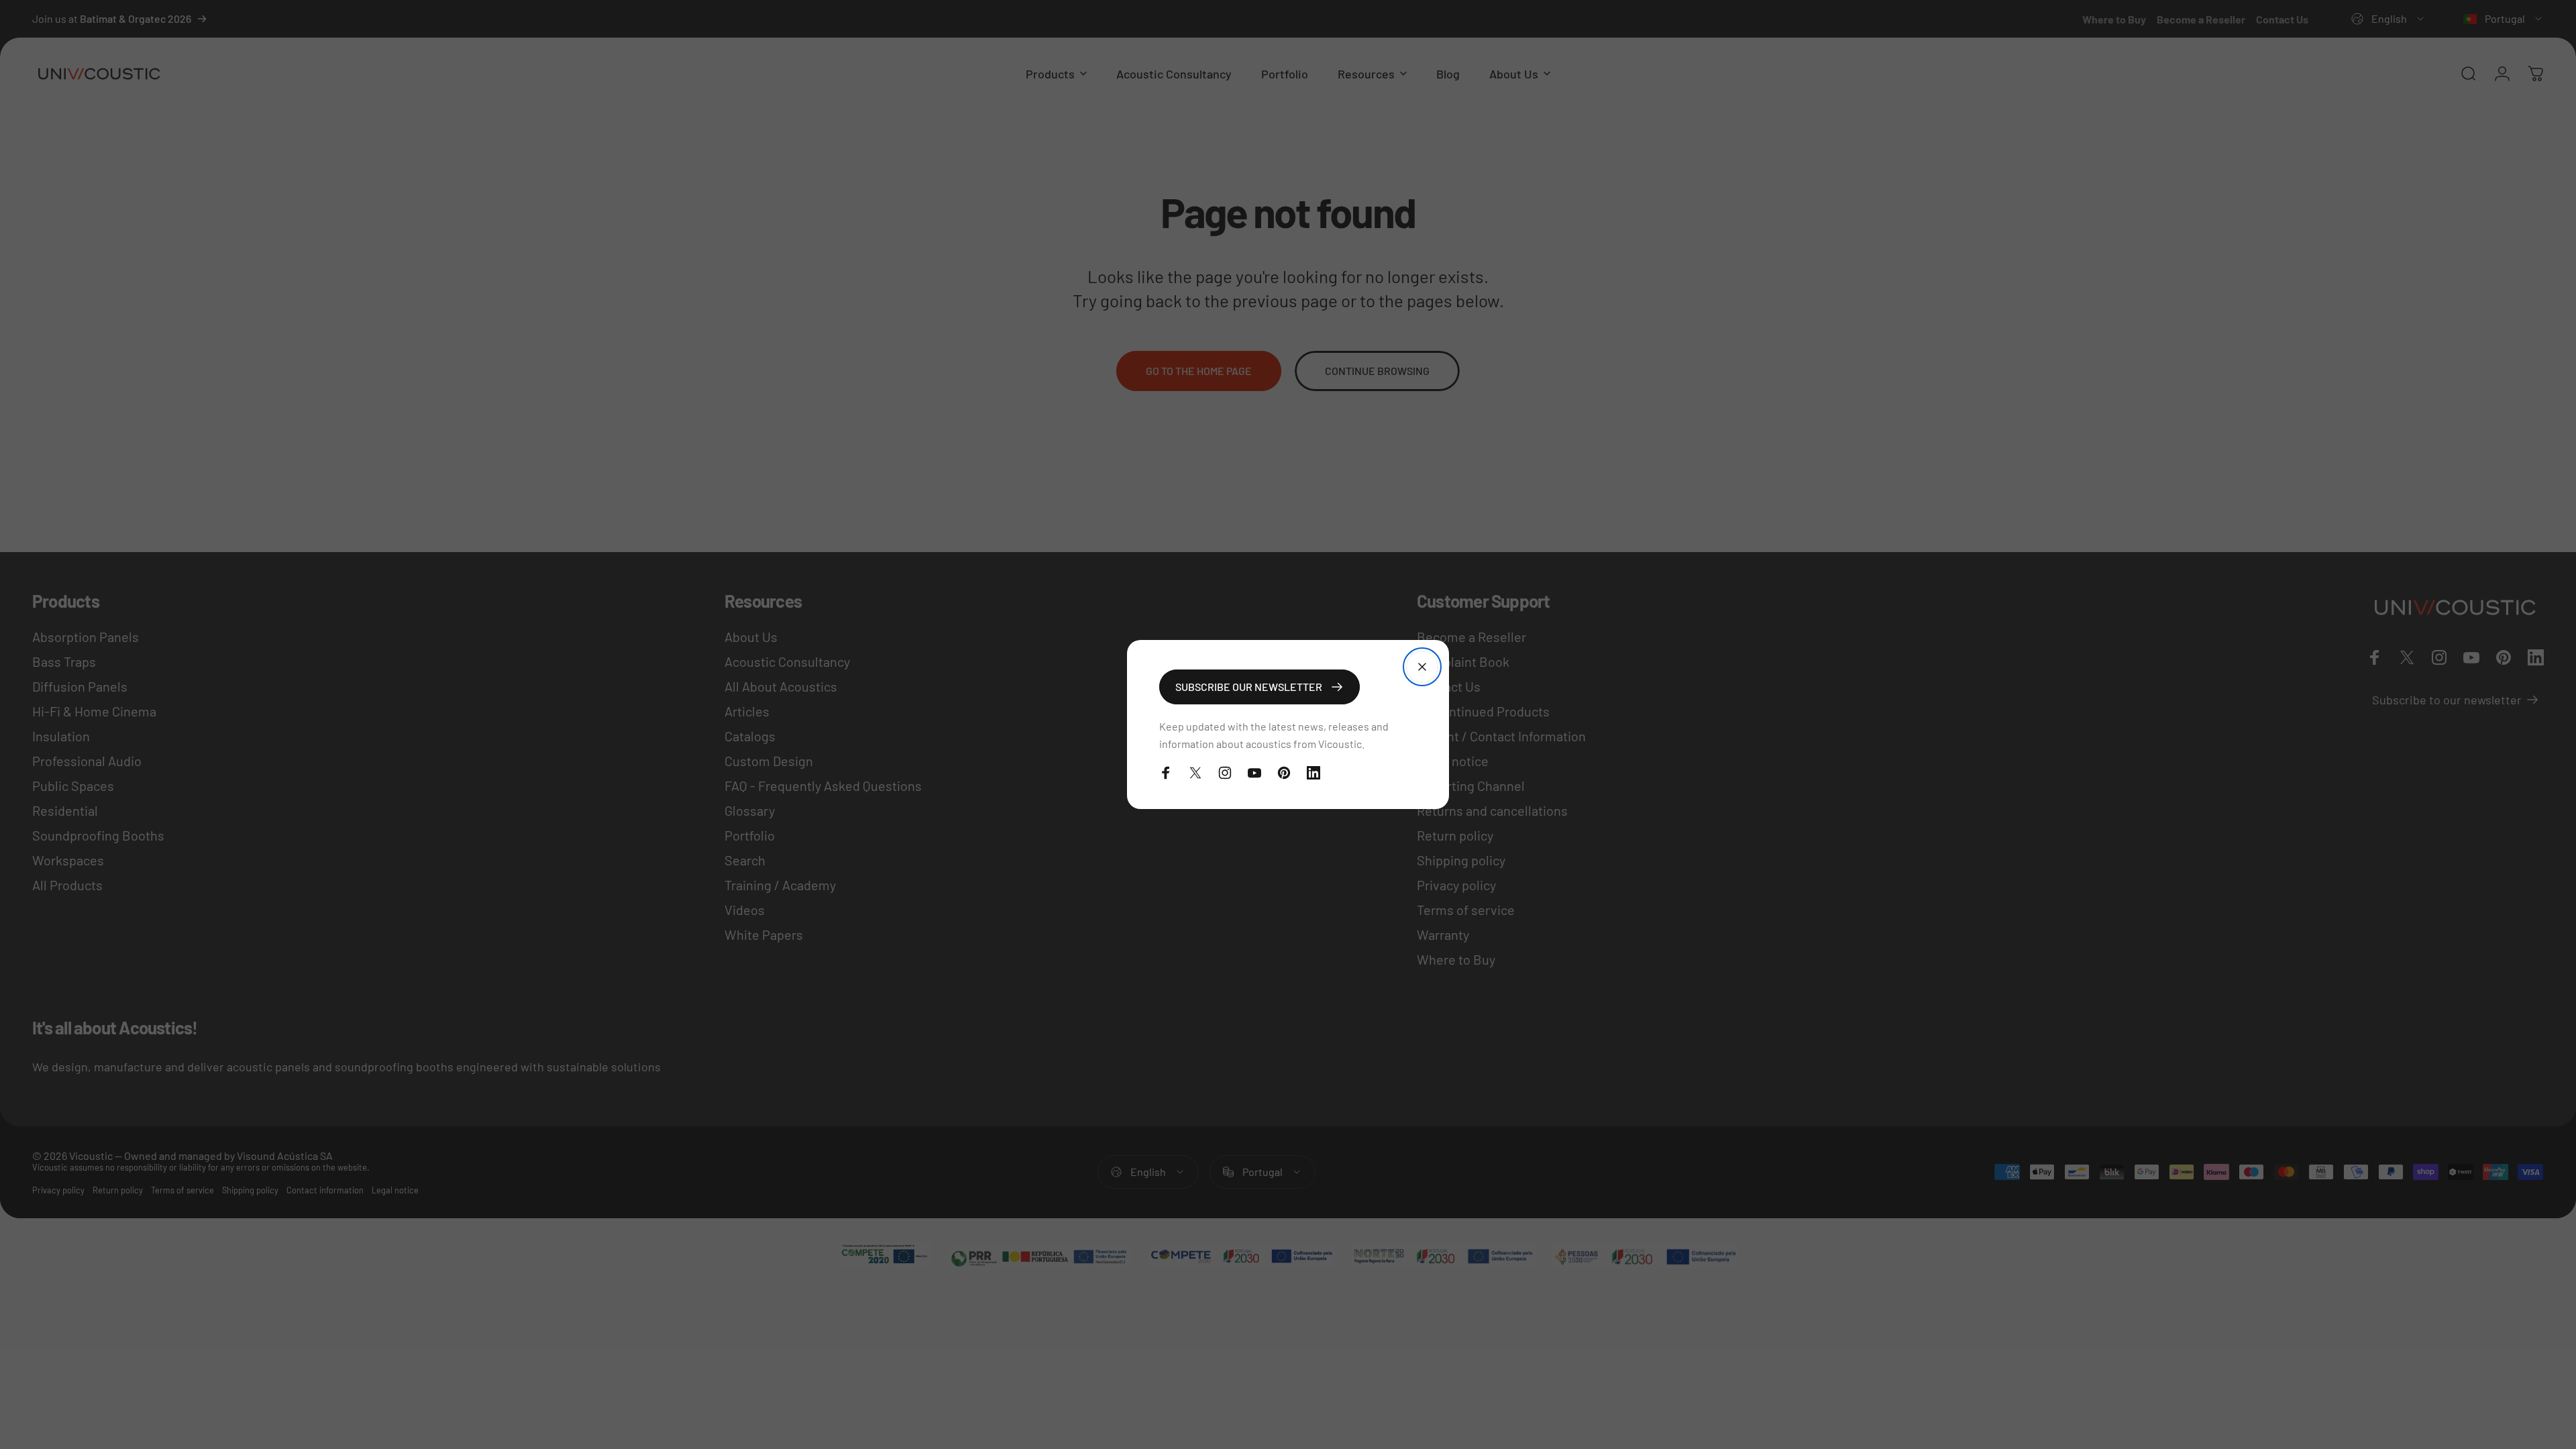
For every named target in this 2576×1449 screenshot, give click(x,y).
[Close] (1422, 667)
